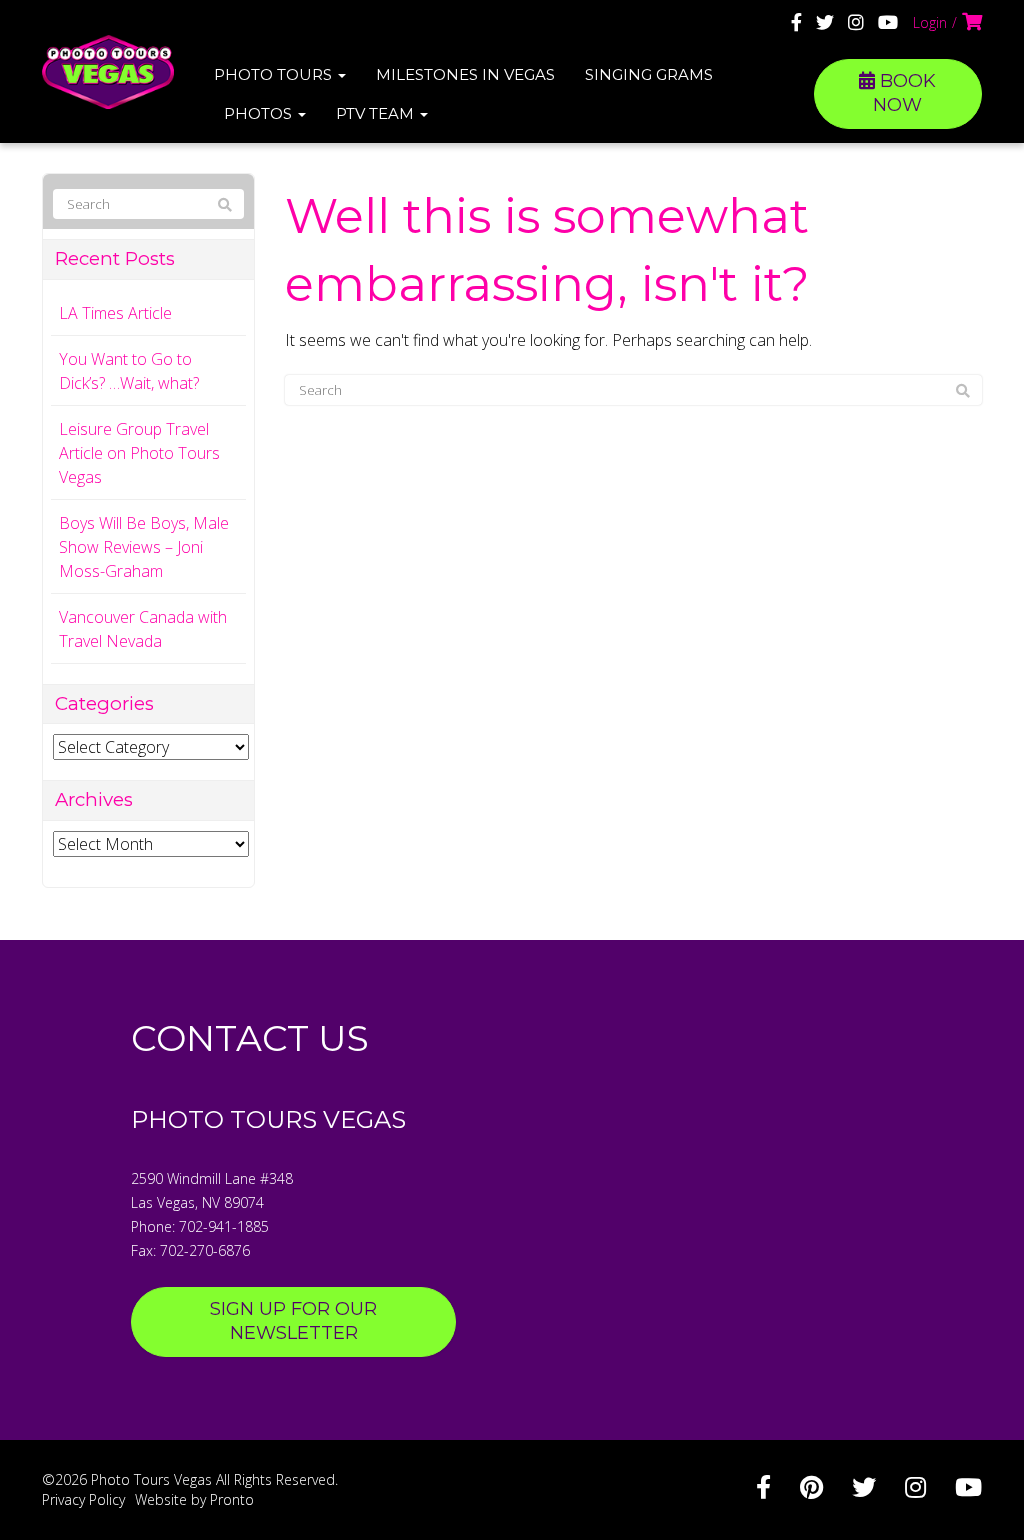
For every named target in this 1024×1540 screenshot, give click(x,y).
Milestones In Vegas (465, 74)
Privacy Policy (83, 1499)
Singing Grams (649, 74)
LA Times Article (115, 313)
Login (930, 22)
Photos (260, 113)
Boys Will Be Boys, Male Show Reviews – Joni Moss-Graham (144, 547)
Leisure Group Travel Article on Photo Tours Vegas (139, 453)
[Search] (963, 391)
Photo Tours (275, 74)
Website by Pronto (194, 1499)
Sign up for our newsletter (293, 1321)
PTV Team (377, 113)
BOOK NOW (904, 93)
